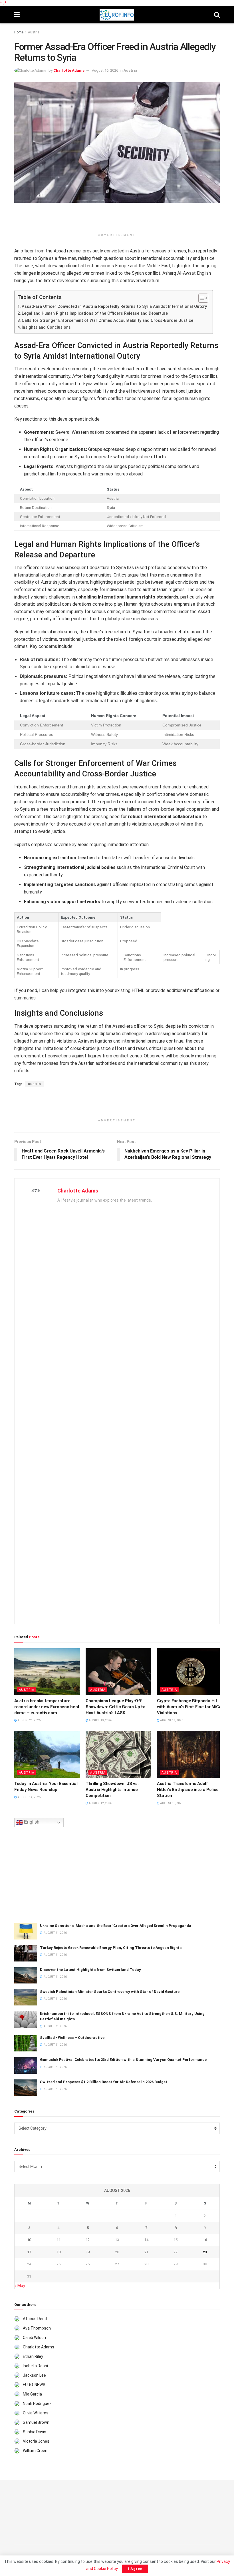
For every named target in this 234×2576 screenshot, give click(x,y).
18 (58, 2252)
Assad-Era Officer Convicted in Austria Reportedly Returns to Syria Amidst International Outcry (114, 307)
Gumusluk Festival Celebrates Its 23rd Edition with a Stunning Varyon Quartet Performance (123, 2060)
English (31, 1822)
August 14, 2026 (29, 1797)
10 (29, 2240)
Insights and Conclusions (46, 327)
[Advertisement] (117, 220)
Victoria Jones (36, 2441)
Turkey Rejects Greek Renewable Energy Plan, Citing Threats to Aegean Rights (111, 1948)
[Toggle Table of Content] (200, 298)
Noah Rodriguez (37, 2404)
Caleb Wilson (34, 2338)
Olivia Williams (36, 2413)
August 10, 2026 (171, 1803)
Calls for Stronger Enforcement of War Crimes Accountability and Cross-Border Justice (107, 321)
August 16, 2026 (105, 70)
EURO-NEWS (34, 2385)
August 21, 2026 (29, 1720)
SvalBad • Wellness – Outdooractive (72, 2038)
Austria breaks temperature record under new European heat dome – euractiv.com (47, 1707)
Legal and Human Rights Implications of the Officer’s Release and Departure (95, 313)
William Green (35, 2451)
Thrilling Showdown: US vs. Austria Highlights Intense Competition (112, 1790)
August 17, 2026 (171, 1720)
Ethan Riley (33, 2356)
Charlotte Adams (69, 70)
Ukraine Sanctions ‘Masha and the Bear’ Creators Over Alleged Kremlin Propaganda (116, 1926)
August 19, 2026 (100, 1720)
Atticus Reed (35, 2319)
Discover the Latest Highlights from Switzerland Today (90, 1970)
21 (146, 2252)
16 (205, 2240)
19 (88, 2252)
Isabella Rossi (35, 2366)
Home (19, 32)
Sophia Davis (35, 2432)
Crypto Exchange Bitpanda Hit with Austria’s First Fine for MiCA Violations (189, 1707)
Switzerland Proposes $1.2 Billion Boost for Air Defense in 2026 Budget (104, 2082)
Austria (34, 32)
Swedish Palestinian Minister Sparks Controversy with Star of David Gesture (110, 1992)
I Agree (135, 2569)
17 (29, 2252)
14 (146, 2240)
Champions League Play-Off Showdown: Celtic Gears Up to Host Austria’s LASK (116, 1707)
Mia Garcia (32, 2394)
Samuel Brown (36, 2422)
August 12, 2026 (100, 1803)
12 (88, 2240)
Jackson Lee (34, 2375)
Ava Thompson (37, 2328)
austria (35, 1084)
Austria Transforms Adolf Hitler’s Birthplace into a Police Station (188, 1790)
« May (20, 2286)
